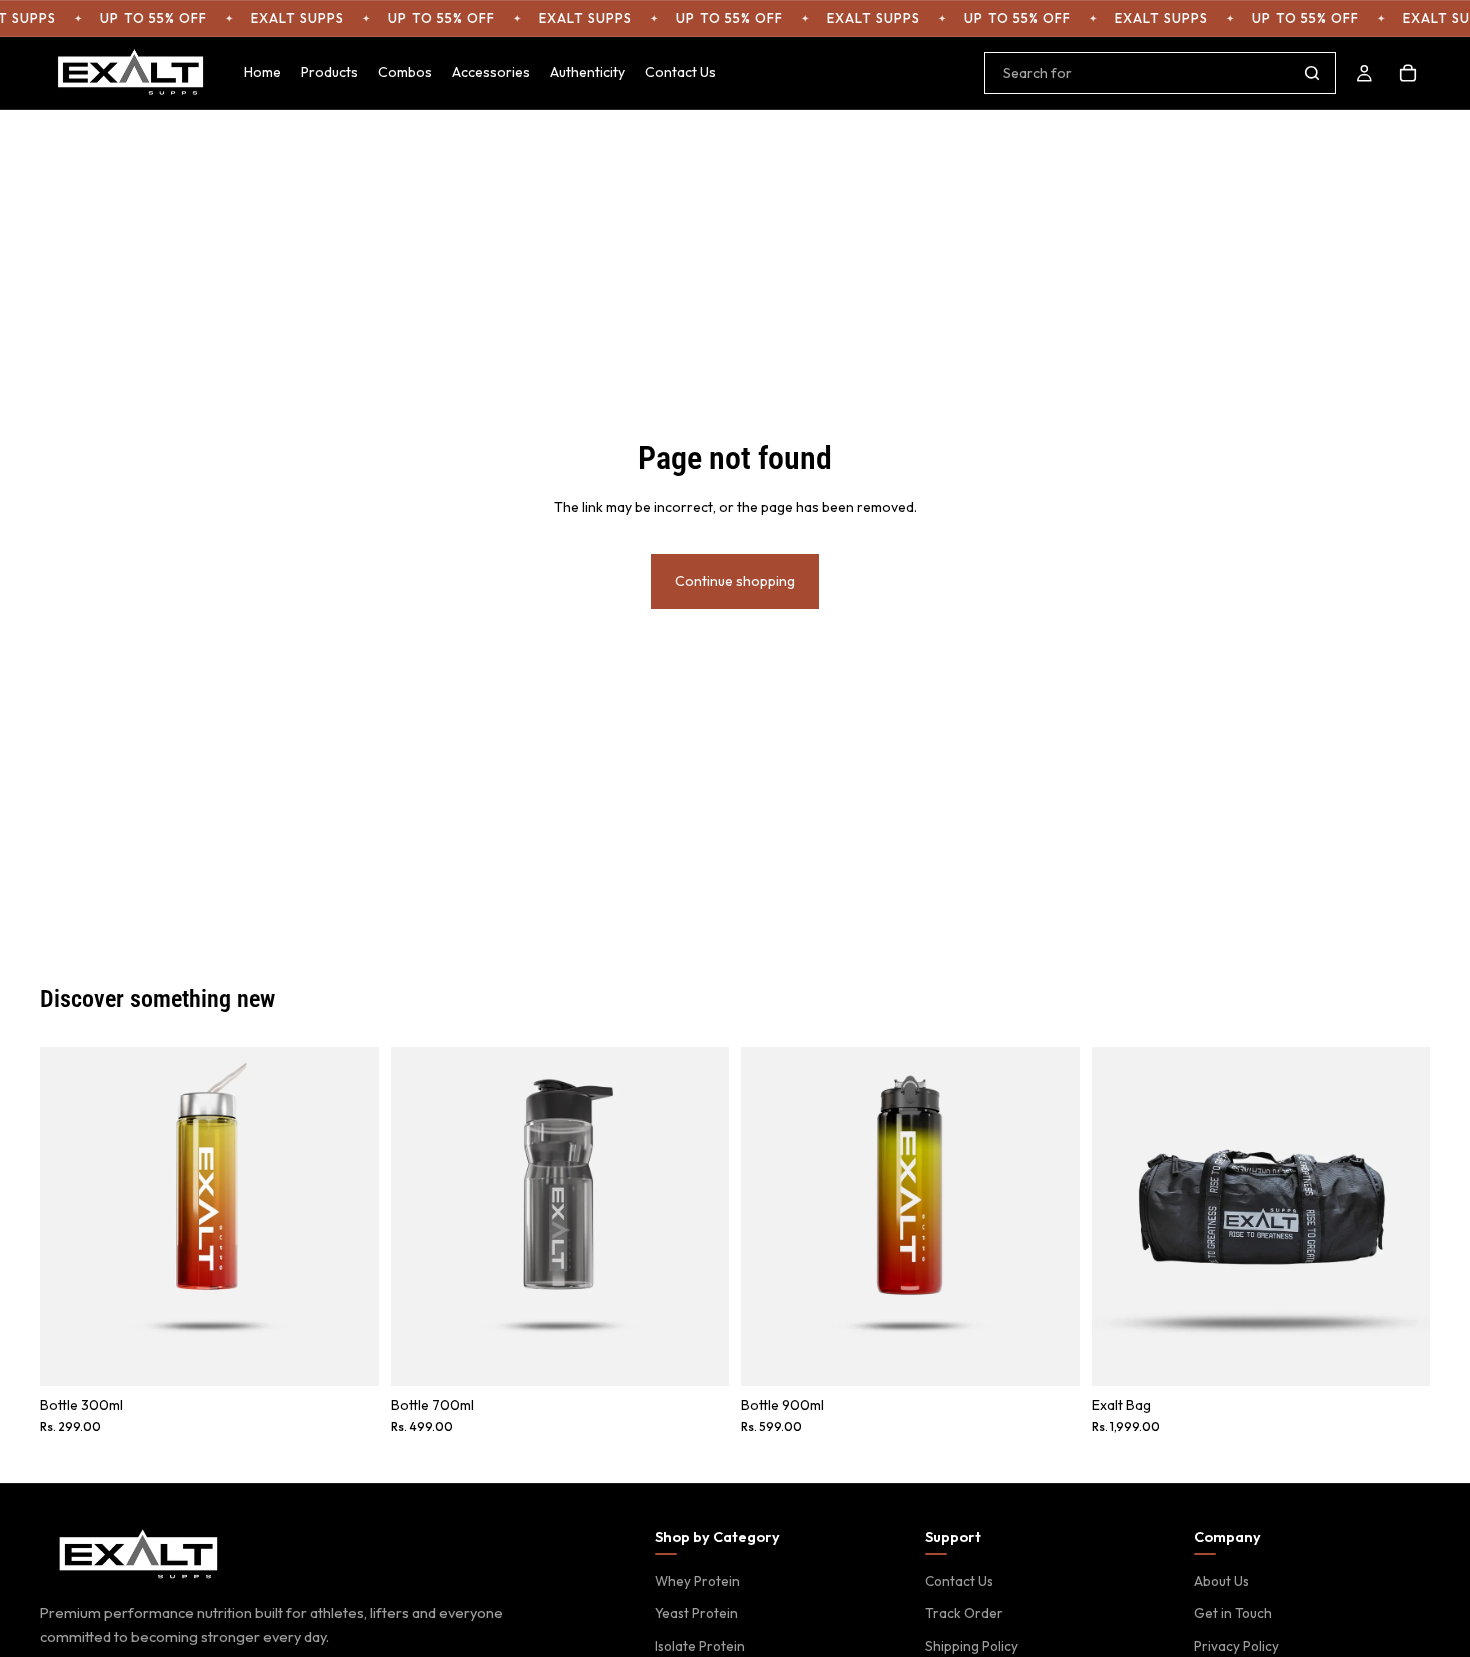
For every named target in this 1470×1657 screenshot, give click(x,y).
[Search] (1312, 73)
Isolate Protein (700, 1646)
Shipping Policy (971, 1646)
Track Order (964, 1613)
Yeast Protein (696, 1613)
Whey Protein (697, 1581)
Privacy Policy (1236, 1646)
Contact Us (959, 1581)
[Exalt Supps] (140, 1555)
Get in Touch (1233, 1613)
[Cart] (1408, 73)
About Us (1221, 1581)
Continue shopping (735, 581)
